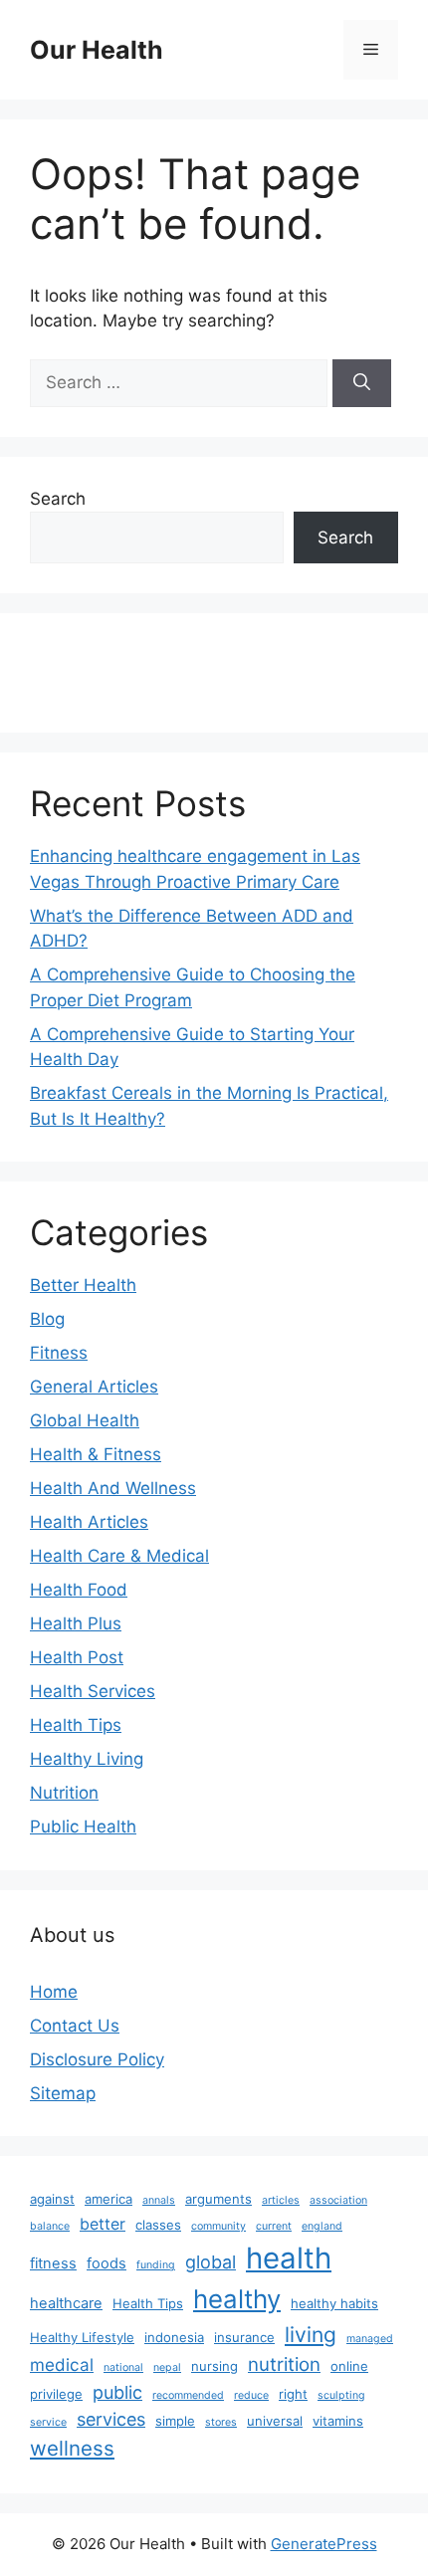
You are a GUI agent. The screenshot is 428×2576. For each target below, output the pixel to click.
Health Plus (76, 1623)
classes (158, 2225)
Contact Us (75, 2026)
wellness (72, 2448)
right (293, 2394)
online (349, 2366)
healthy (237, 2299)
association (338, 2200)
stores (221, 2422)
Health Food (79, 1590)
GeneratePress (324, 2544)
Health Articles (89, 1522)
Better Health (83, 1285)
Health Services (93, 1691)
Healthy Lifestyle (82, 2337)
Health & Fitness (96, 1454)
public (117, 2392)
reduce (251, 2395)
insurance (244, 2337)
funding (156, 2265)
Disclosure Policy (97, 2059)
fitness (53, 2263)
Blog (47, 1319)
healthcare (66, 2303)
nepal (167, 2367)
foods (107, 2263)
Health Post (77, 1657)
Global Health (85, 1420)
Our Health (97, 50)
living (311, 2335)
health (289, 2258)
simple (175, 2421)
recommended (188, 2395)
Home (54, 1992)
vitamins (338, 2421)
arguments (218, 2199)
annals (159, 2200)
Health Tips (76, 1725)
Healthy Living (87, 1759)
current (274, 2226)
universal (275, 2421)
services (111, 2419)
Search (58, 499)
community (218, 2226)
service (48, 2422)
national (123, 2367)
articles (281, 2200)
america (108, 2199)
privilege (56, 2394)
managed (370, 2339)
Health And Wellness (113, 1488)
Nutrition (64, 1793)
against (52, 2199)
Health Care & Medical (119, 1556)
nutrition (284, 2364)
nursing (214, 2366)
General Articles (94, 1387)
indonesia (174, 2337)
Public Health (83, 1826)
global (211, 2262)
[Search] (362, 383)
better (103, 2224)
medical (62, 2364)
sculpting (341, 2395)
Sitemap (63, 2093)
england (322, 2226)
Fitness (59, 1353)
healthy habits (334, 2303)
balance (50, 2226)
